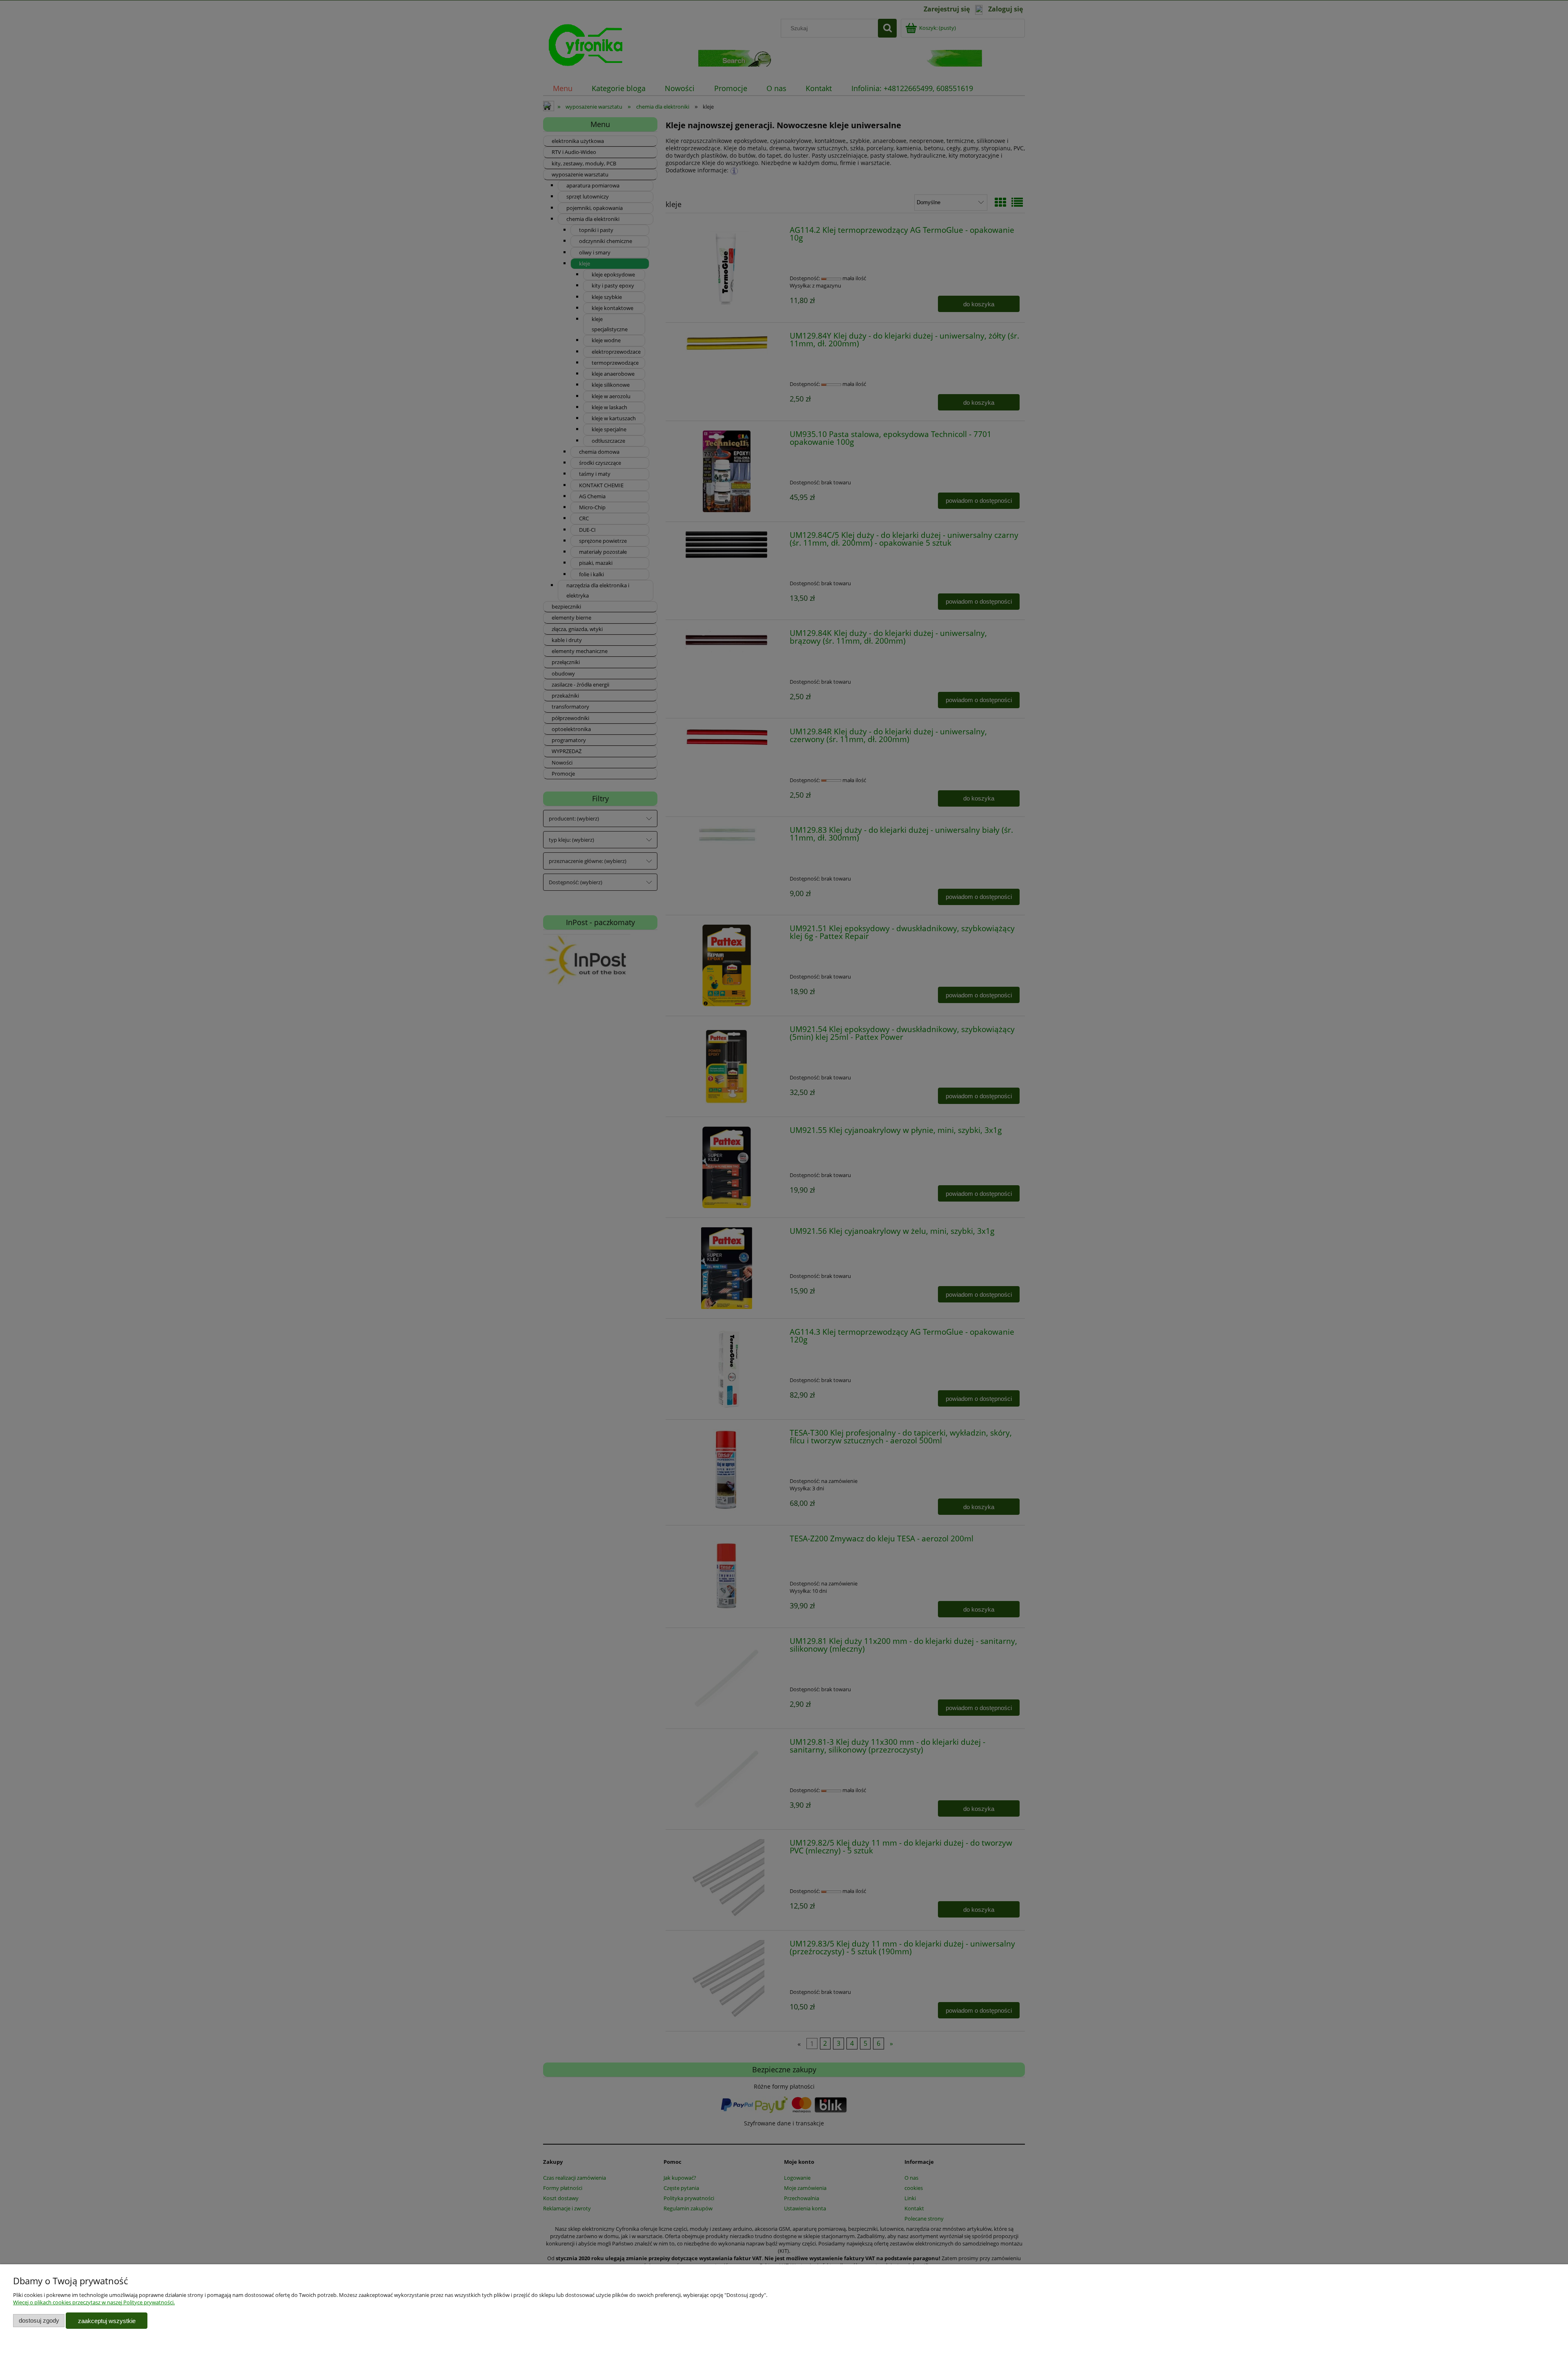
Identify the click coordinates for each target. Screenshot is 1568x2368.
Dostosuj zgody (39, 2320)
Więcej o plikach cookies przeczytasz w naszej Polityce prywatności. (94, 2302)
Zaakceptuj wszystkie (107, 2321)
